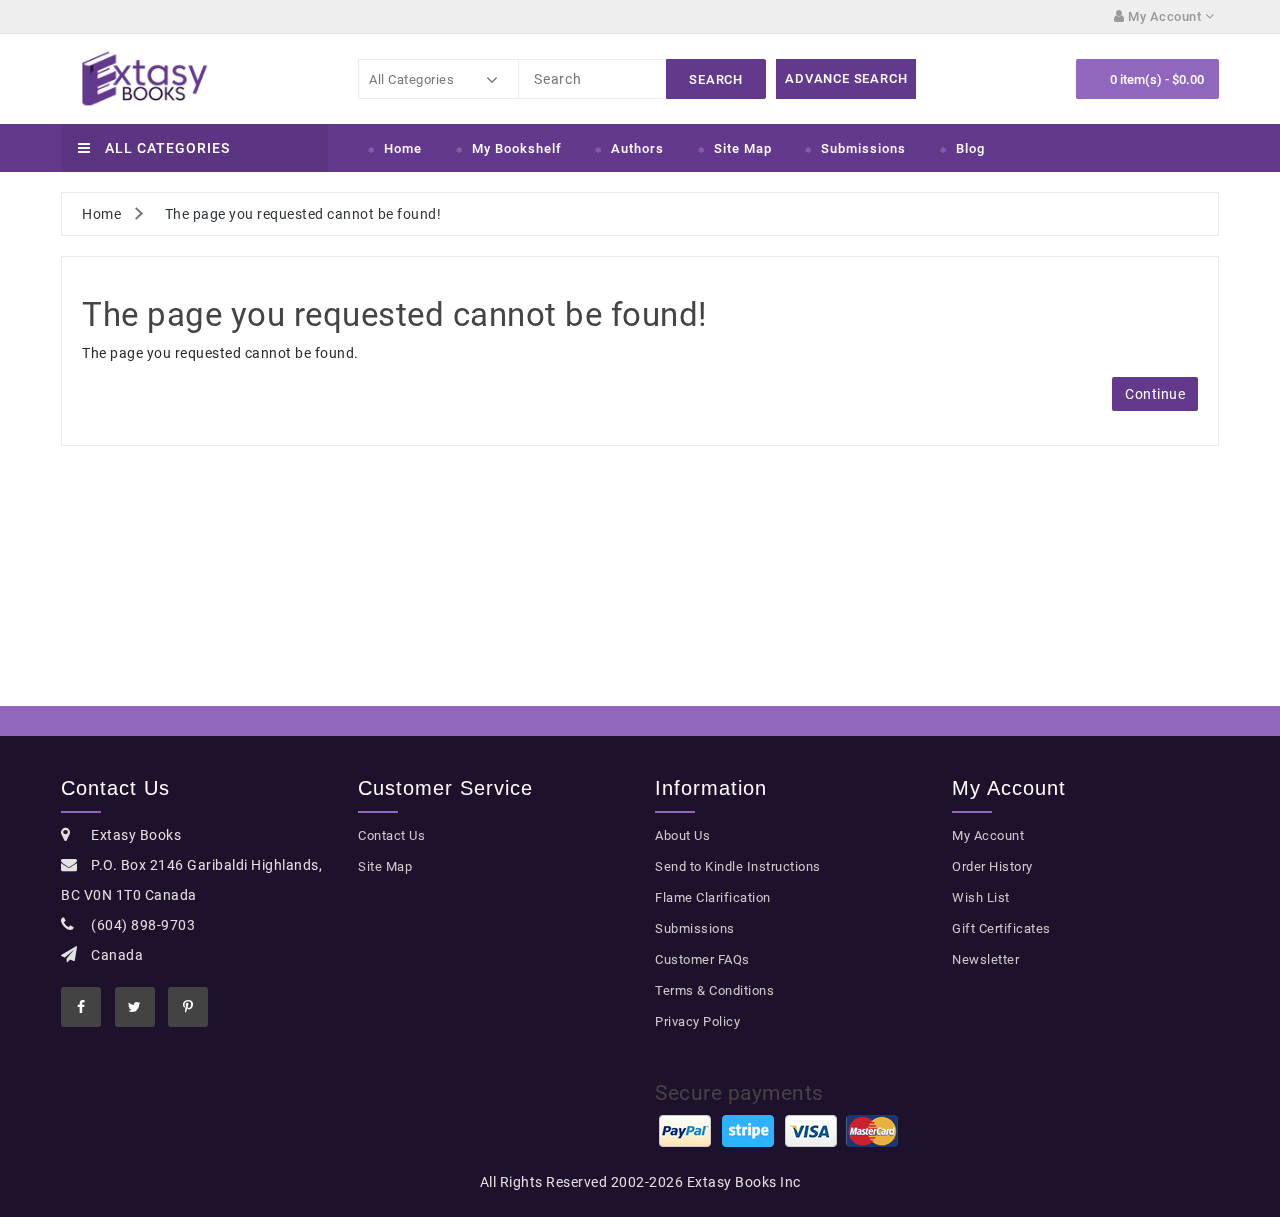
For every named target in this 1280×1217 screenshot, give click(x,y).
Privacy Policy (697, 1021)
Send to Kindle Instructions (738, 866)
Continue (1155, 394)
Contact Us (391, 835)
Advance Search (846, 78)
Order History (992, 866)
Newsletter (985, 959)
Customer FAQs (702, 959)
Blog (970, 148)
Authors (637, 148)
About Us (682, 835)
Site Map (743, 148)
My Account (988, 835)
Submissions (863, 148)
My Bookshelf (517, 148)
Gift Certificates (1001, 928)
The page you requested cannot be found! (303, 214)
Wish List (981, 897)
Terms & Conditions (714, 990)
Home (403, 148)
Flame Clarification (713, 897)
